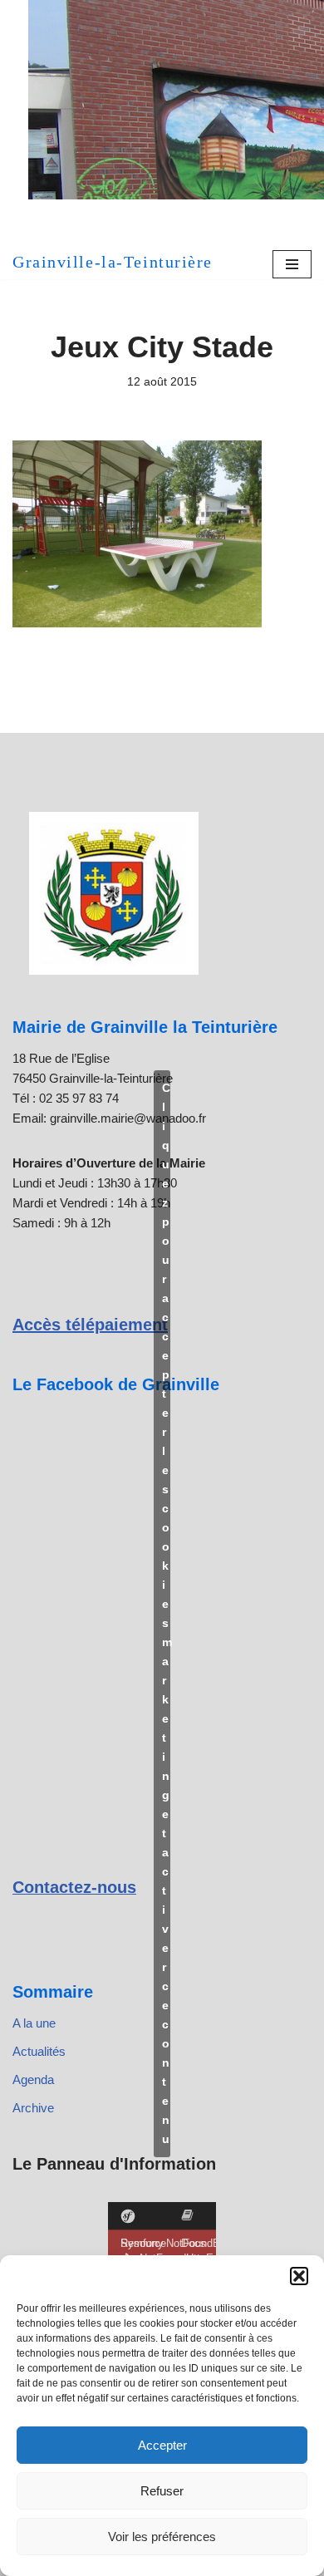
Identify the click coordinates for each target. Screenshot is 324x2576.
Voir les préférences (162, 2537)
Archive (33, 2108)
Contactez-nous (74, 1887)
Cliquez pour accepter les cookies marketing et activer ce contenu (166, 1613)
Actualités (39, 2051)
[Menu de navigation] (292, 264)
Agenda (33, 2079)
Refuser (162, 2491)
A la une (34, 2023)
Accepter (162, 2445)
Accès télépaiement (90, 1325)
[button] (299, 2276)
